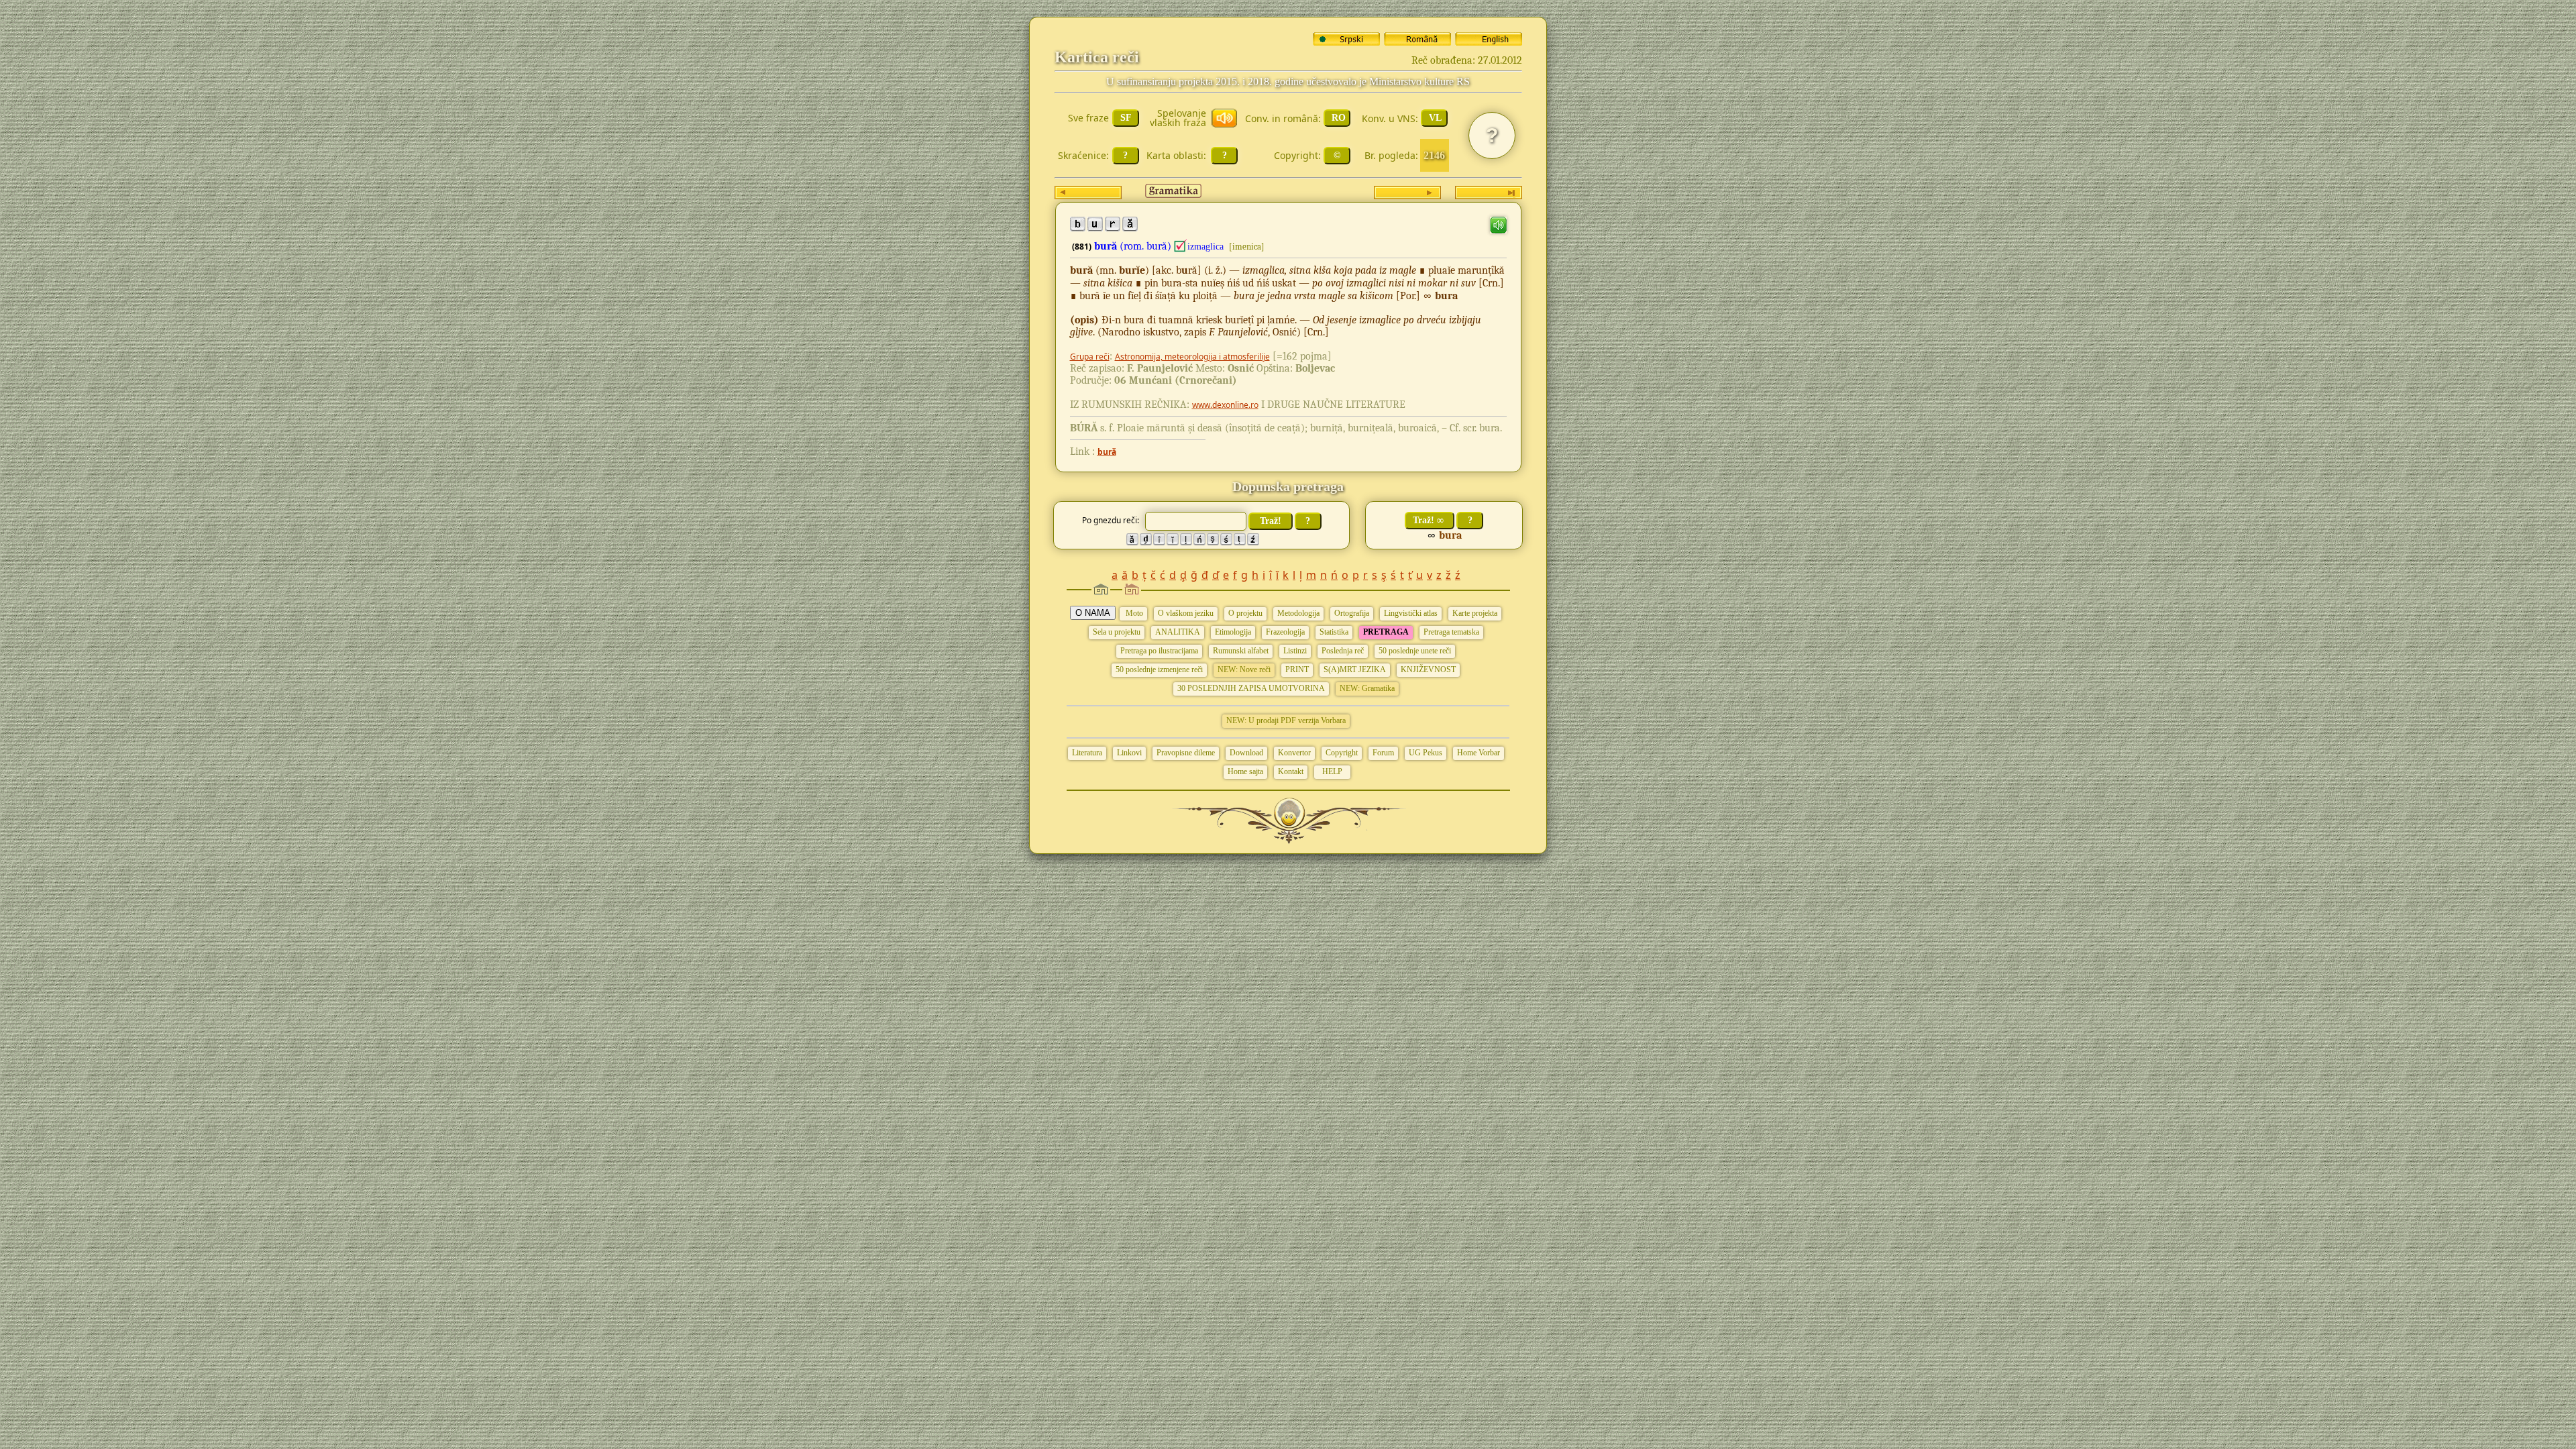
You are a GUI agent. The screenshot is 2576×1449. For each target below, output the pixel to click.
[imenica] (1247, 247)
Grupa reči (1090, 357)
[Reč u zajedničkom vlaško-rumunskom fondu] (1181, 246)
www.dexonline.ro (1225, 405)
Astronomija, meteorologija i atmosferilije (1192, 357)
